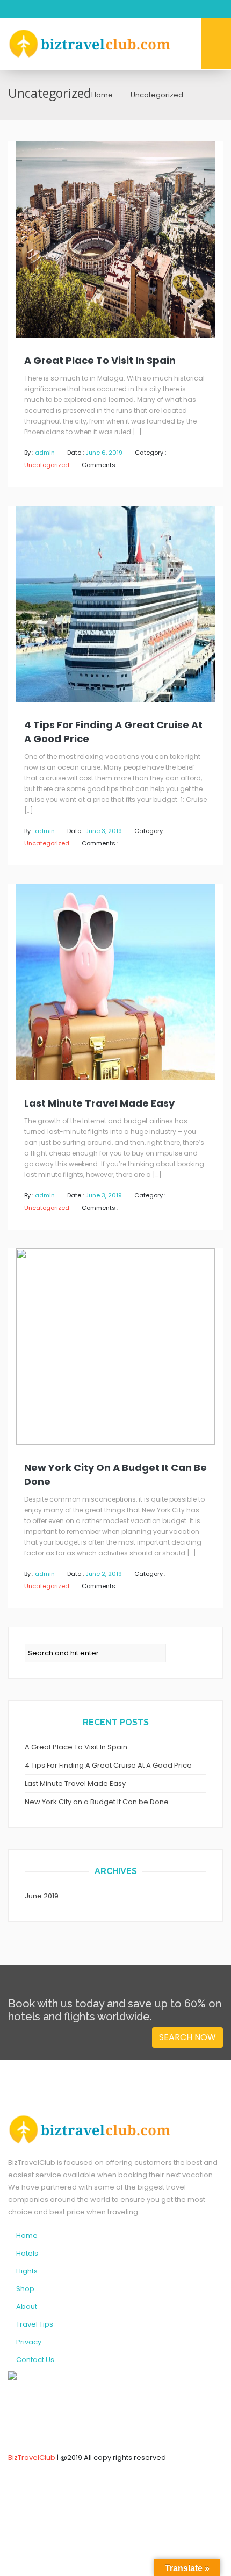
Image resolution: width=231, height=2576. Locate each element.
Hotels (27, 2253)
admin (45, 453)
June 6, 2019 (104, 453)
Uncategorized (47, 465)
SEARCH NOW (187, 2037)
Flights (27, 2271)
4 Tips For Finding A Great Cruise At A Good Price (113, 732)
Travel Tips (35, 2324)
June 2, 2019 (104, 1574)
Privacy (29, 2342)
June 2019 (42, 1896)
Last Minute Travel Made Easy (99, 1103)
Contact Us (35, 2360)
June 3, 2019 (104, 831)
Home (102, 95)
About (27, 2306)
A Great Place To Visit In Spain (100, 360)
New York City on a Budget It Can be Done (115, 1474)
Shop (25, 2289)
